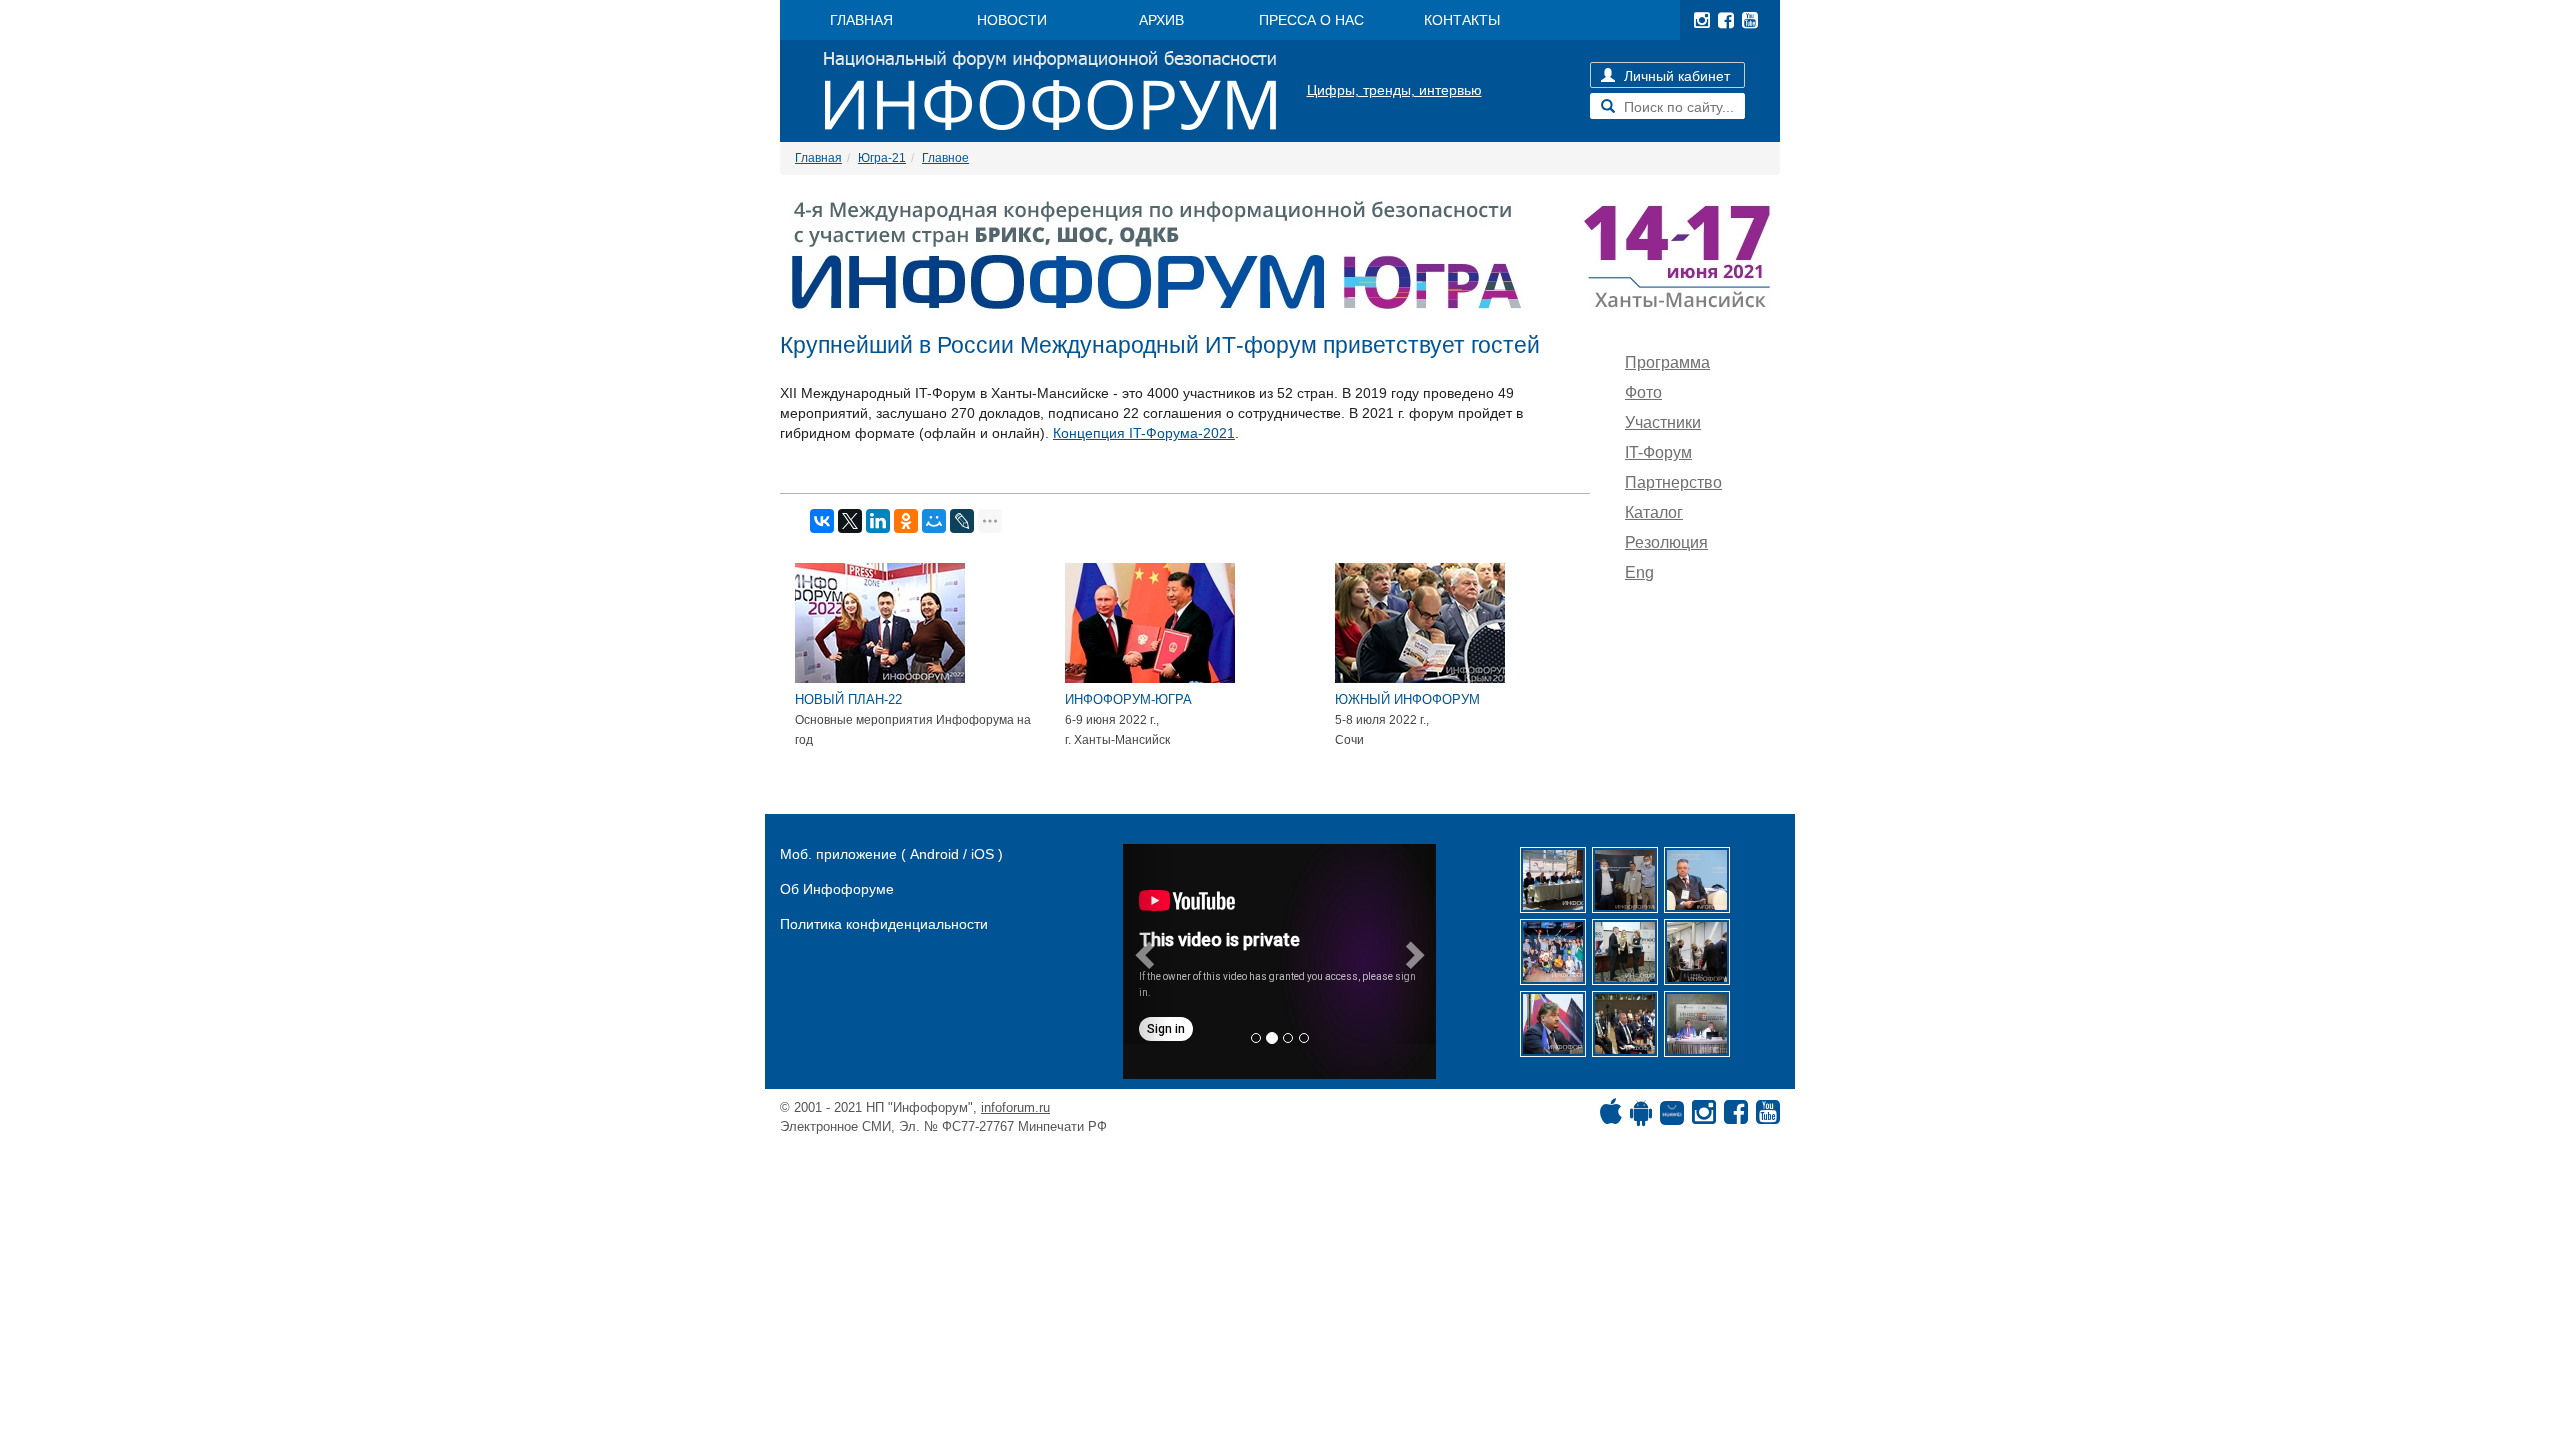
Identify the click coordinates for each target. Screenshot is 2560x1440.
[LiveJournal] (962, 521)
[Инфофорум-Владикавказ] (1697, 1024)
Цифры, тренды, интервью (1394, 90)
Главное (945, 158)
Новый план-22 (848, 699)
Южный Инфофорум (1407, 699)
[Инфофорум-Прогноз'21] (1553, 1024)
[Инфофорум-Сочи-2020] (1625, 1024)
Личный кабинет (1675, 76)
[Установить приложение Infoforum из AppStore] (1611, 1117)
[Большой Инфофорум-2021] (1697, 952)
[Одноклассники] (906, 521)
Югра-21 (882, 158)
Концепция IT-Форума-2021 (1144, 433)
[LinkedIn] (878, 521)
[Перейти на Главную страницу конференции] (1280, 256)
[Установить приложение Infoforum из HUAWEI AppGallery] (1672, 1117)
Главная (818, 158)
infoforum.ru (1015, 1107)
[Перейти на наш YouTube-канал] (1750, 20)
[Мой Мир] (934, 521)
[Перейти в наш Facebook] (1726, 20)
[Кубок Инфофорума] (1625, 952)
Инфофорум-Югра (1128, 699)
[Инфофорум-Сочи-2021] (1625, 880)
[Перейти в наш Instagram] (1702, 20)
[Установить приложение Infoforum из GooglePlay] (1641, 1117)
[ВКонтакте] (822, 521)
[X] (850, 521)
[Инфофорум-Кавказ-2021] (1553, 880)
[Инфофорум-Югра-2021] (1697, 880)
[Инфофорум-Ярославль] (1553, 952)
